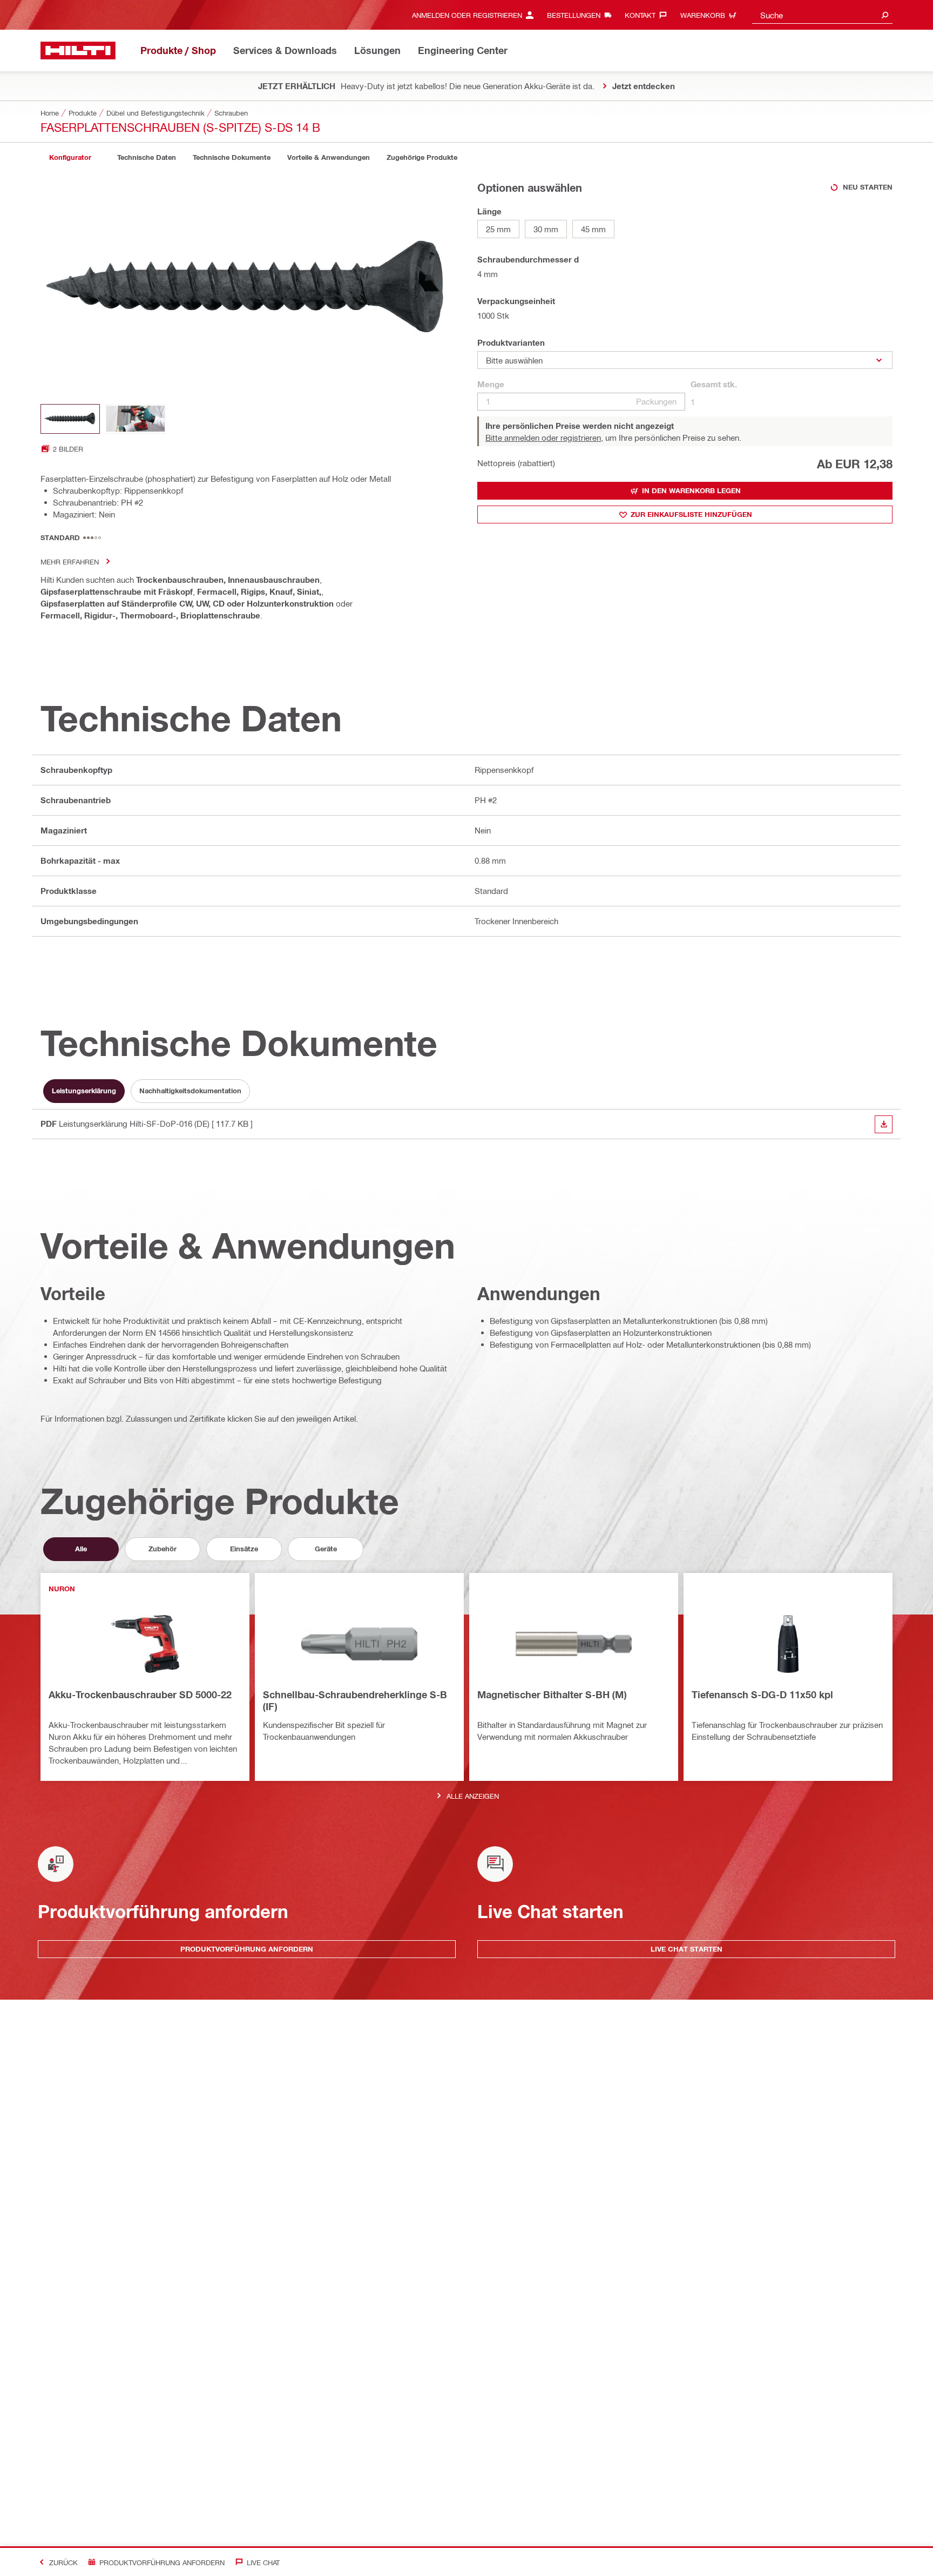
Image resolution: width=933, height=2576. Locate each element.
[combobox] (822, 15)
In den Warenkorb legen (691, 490)
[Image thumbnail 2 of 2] (136, 419)
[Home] (78, 51)
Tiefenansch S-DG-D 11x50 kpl (762, 1694)
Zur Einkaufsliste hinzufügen (691, 514)
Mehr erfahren (70, 561)
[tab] (70, 157)
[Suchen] (885, 15)
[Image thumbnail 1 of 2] (70, 419)
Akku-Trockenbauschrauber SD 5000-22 (140, 1694)
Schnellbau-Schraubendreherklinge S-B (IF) (355, 1700)
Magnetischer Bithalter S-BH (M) (552, 1694)
